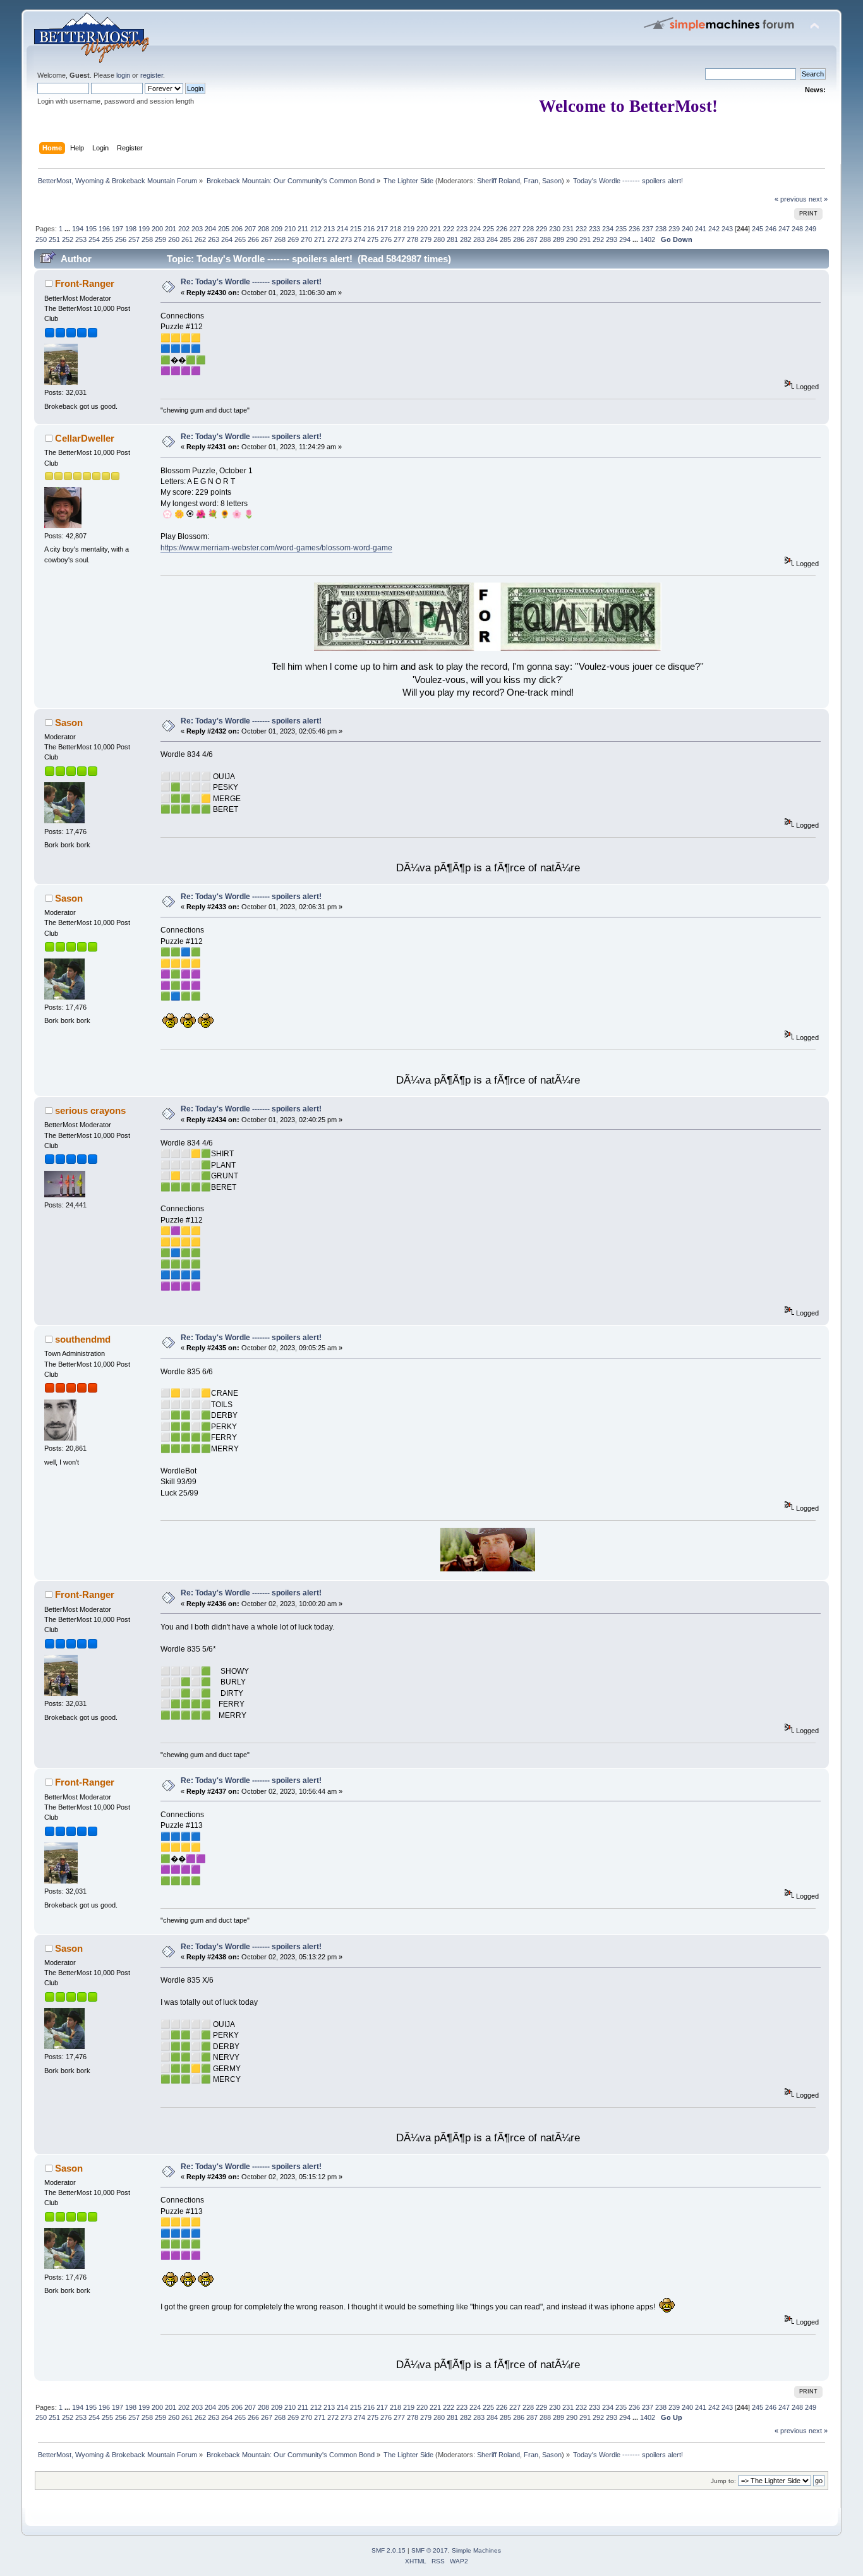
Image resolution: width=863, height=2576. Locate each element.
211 (303, 229)
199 (144, 229)
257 (134, 239)
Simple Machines (476, 2550)
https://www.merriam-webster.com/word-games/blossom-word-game (276, 548)
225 (488, 229)
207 (250, 229)
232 (581, 229)
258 (147, 239)
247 (784, 229)
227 (515, 229)
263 (214, 239)
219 (409, 229)
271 (320, 239)
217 (382, 229)
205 (224, 229)
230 (555, 229)
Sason (552, 181)
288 (545, 239)
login (123, 75)
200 (157, 229)
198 (131, 229)
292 (598, 239)
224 (475, 229)
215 (356, 229)
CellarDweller (85, 438)
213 (329, 229)
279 (426, 239)
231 (568, 229)
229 (541, 229)
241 (701, 229)
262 (200, 239)
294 (625, 239)
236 (634, 229)
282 (466, 239)
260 (174, 239)
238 (661, 229)
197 (118, 229)
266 (253, 239)
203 (197, 229)
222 (449, 229)
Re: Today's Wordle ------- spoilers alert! (251, 282)
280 (439, 239)
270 (306, 239)
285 (505, 239)
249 (811, 229)
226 (502, 229)
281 (452, 239)
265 (240, 239)
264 (227, 239)
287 (532, 239)
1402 (648, 239)
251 (54, 239)
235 (621, 229)
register (152, 75)
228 (528, 229)
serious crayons (90, 1110)
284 (492, 239)
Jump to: (723, 2481)
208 (263, 229)
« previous (791, 199)
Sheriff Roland (498, 181)
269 (293, 239)
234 (608, 229)
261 (187, 239)
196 (104, 229)
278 (413, 239)
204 (210, 229)
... (68, 229)
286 (519, 239)
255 (107, 239)
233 (594, 229)
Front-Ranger (85, 283)
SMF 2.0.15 (389, 2550)
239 (674, 229)
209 (277, 229)
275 (373, 239)
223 (462, 229)
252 (68, 239)
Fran (531, 181)
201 (171, 229)
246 (771, 229)
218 (395, 229)
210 (290, 229)
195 (91, 229)
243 (727, 229)
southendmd (83, 1339)
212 (316, 229)
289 (558, 239)
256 (121, 239)
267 (267, 239)
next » (818, 199)
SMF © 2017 (430, 2550)
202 (184, 229)
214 (342, 229)
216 (369, 229)
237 (648, 229)
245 (757, 229)
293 (612, 239)
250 (41, 239)
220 (422, 229)
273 (346, 239)
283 (479, 239)
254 (94, 239)
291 (585, 239)
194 (78, 229)
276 (386, 239)
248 (797, 229)
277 (399, 239)
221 (435, 229)
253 (81, 239)
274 (359, 239)
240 (687, 229)
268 (280, 239)
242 (714, 229)
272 (333, 239)
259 (160, 239)
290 (572, 239)
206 (237, 229)
